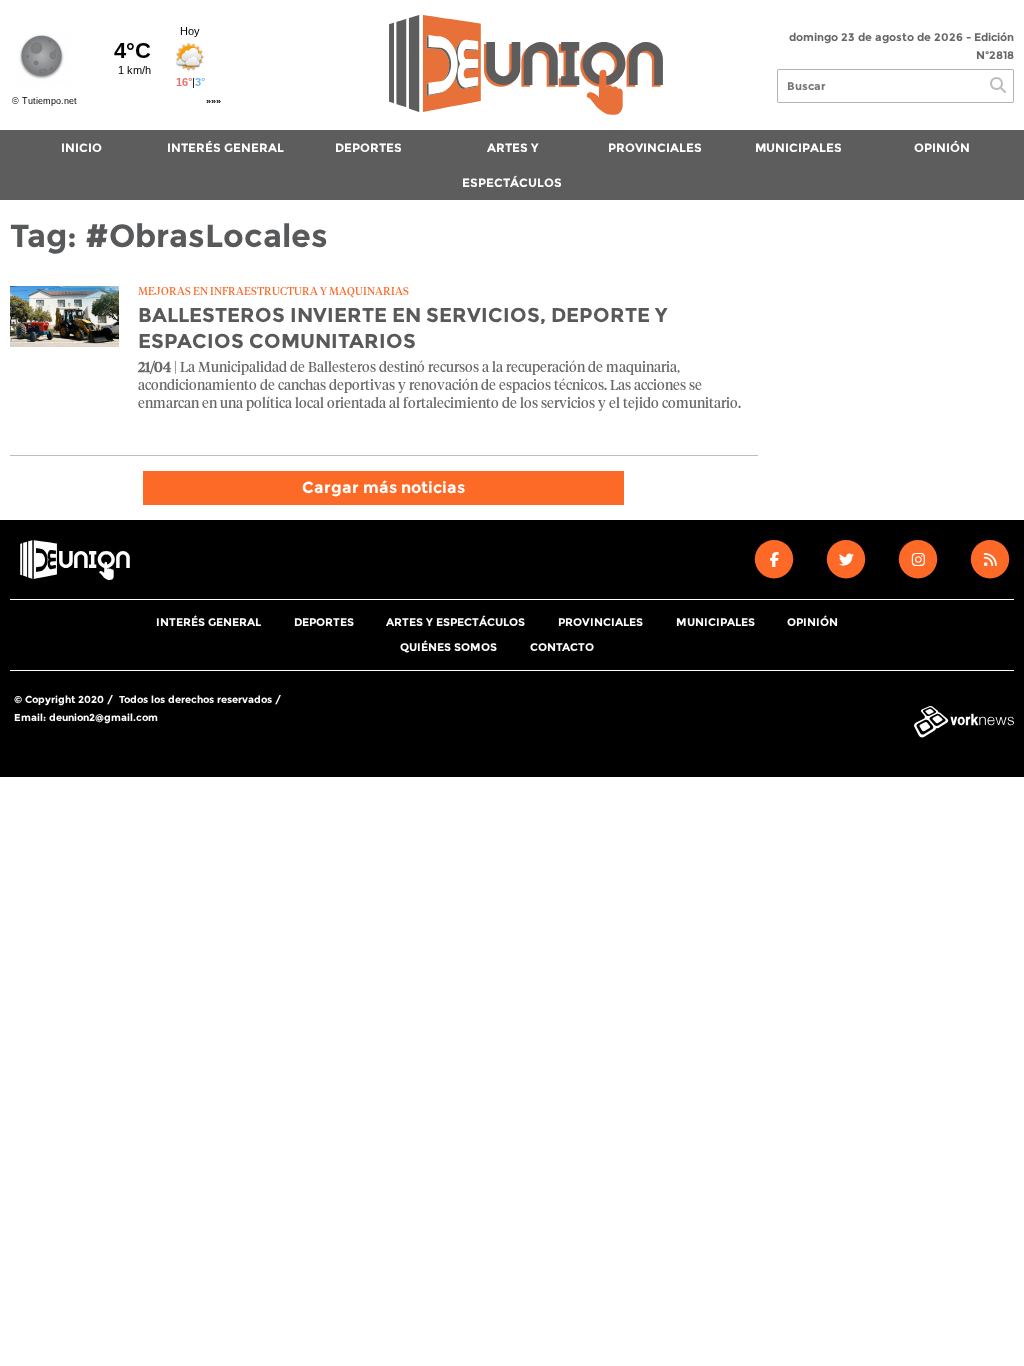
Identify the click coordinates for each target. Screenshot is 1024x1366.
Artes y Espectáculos (512, 165)
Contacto (562, 647)
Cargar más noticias (383, 487)
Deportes (368, 147)
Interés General (225, 147)
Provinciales (655, 147)
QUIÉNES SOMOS (448, 647)
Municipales (798, 147)
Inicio (81, 147)
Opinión (942, 147)
